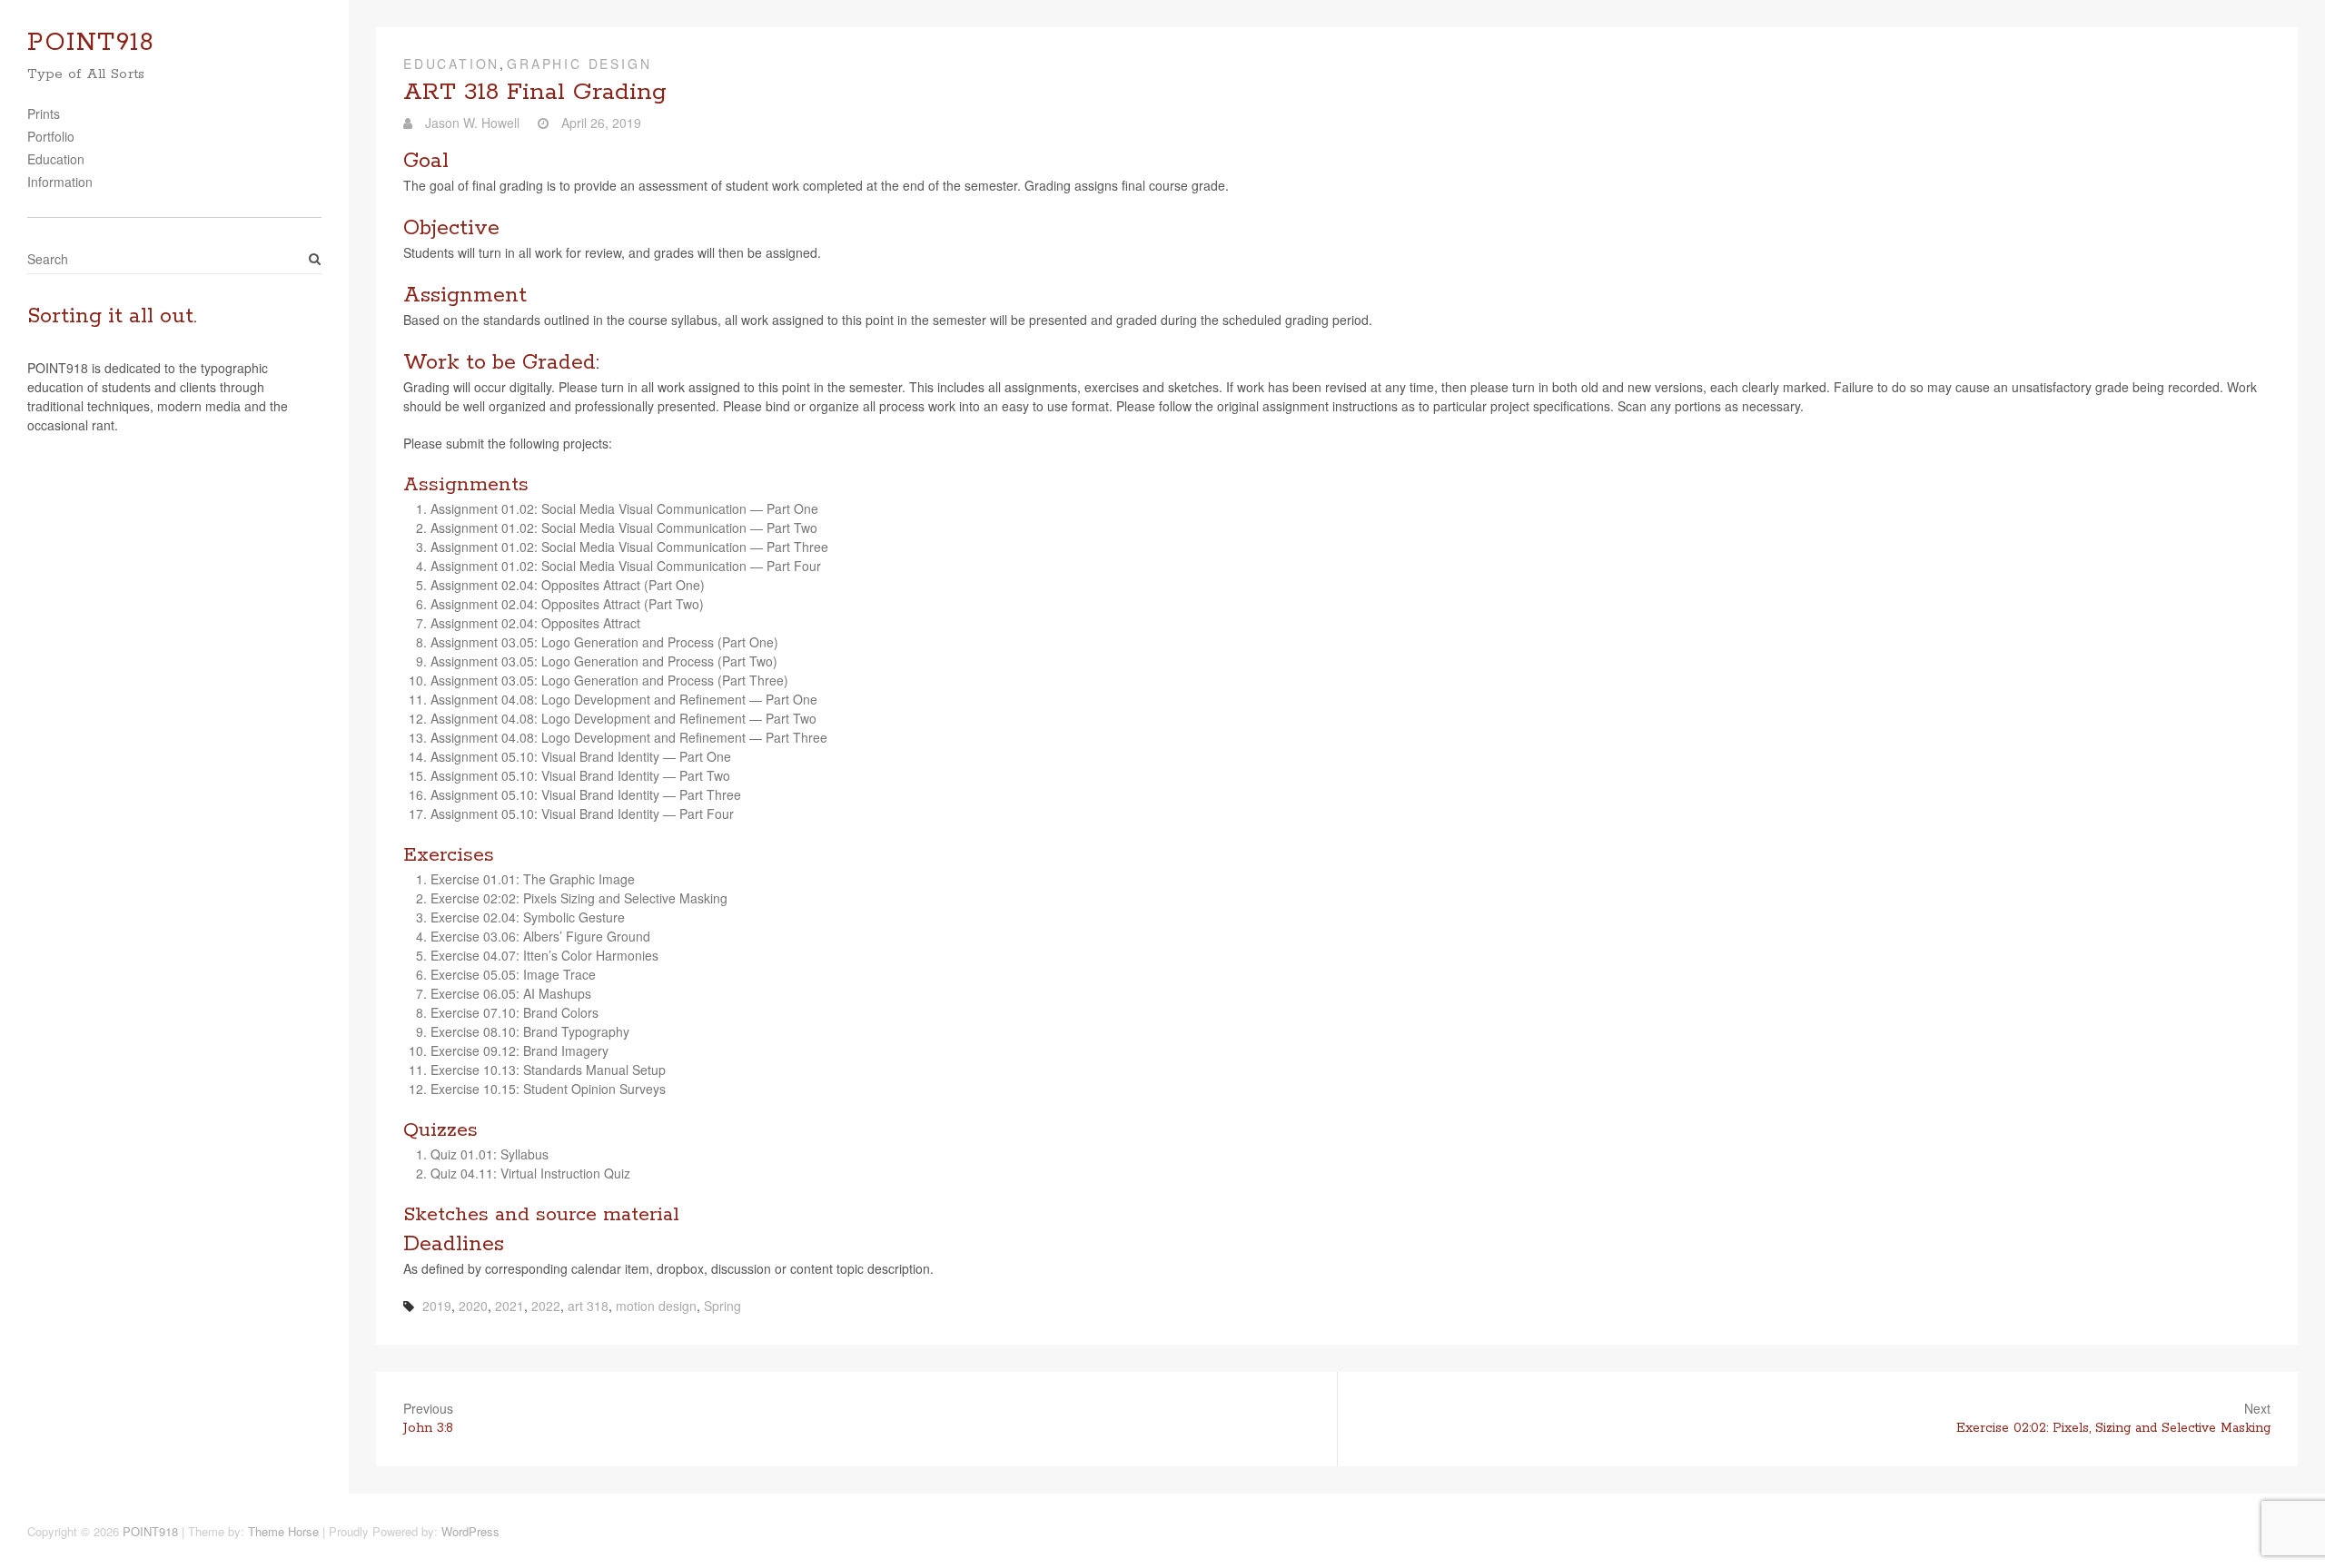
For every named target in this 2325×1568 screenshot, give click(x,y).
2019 (437, 1306)
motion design (656, 1306)
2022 (546, 1306)
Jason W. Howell (470, 123)
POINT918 (91, 43)
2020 (473, 1306)
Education (56, 159)
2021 (510, 1306)
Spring (722, 1306)
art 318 (588, 1306)
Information (60, 182)
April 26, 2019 (599, 123)
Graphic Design (579, 64)
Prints (44, 113)
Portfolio (51, 136)
